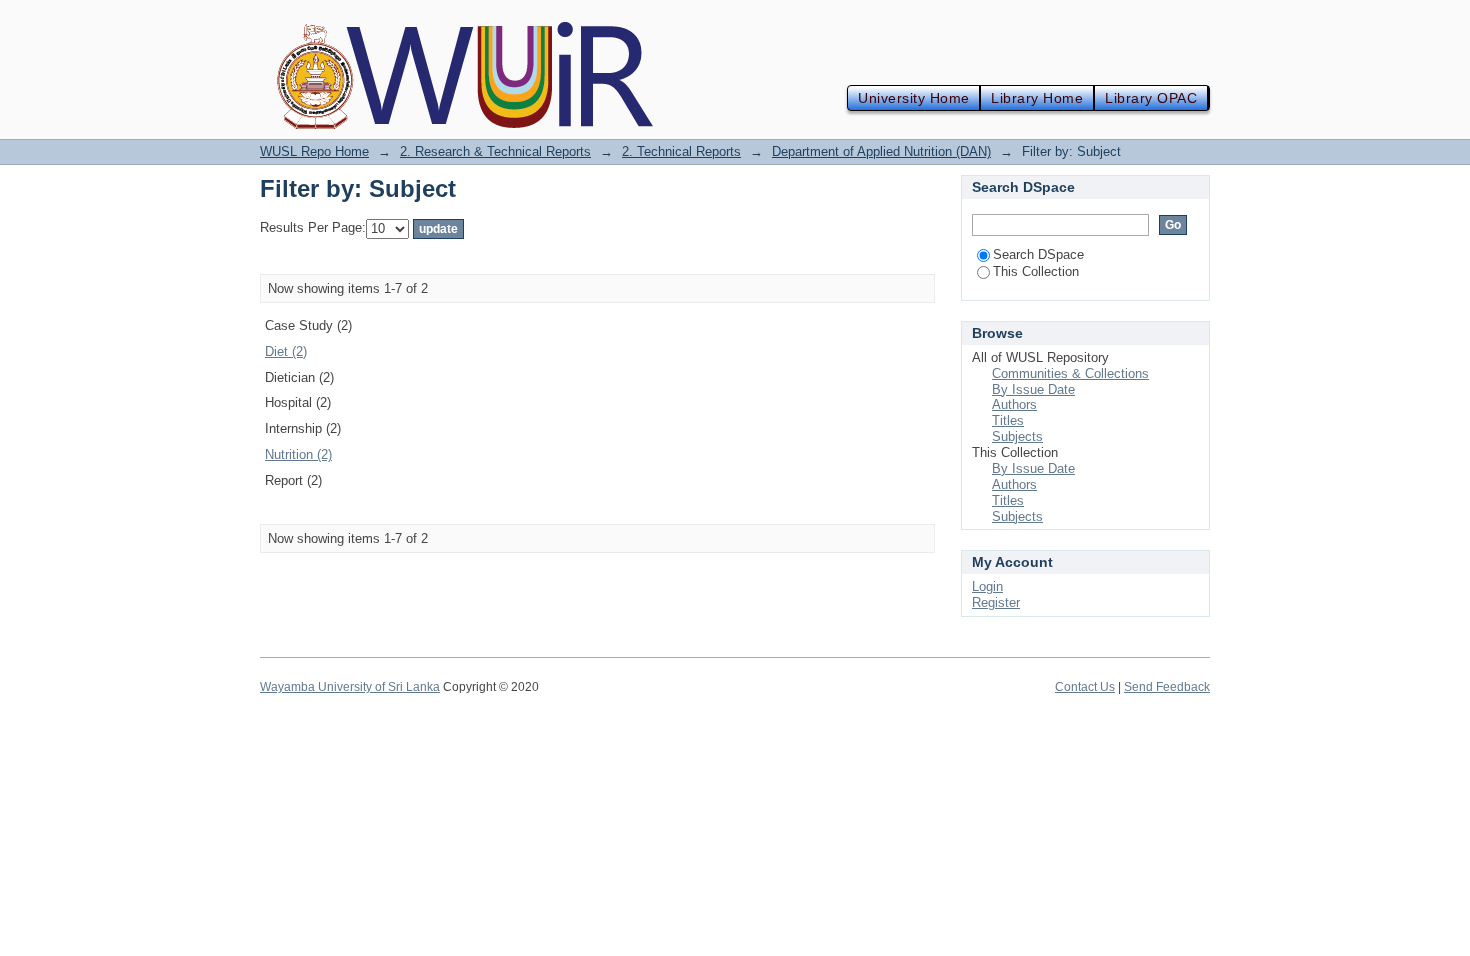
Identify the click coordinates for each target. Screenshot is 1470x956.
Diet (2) (286, 351)
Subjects (1017, 436)
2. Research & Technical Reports (495, 151)
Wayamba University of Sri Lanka (350, 687)
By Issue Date (1033, 389)
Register (996, 602)
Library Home (1037, 98)
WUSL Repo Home (314, 151)
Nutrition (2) (298, 454)
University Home (913, 98)
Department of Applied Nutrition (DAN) (881, 151)
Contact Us (1085, 687)
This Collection (1036, 271)
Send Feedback (1167, 687)
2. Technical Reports (681, 151)
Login (987, 586)
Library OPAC (1151, 98)
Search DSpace (1038, 254)
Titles (1008, 420)
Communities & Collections (1070, 373)
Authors (1014, 404)
